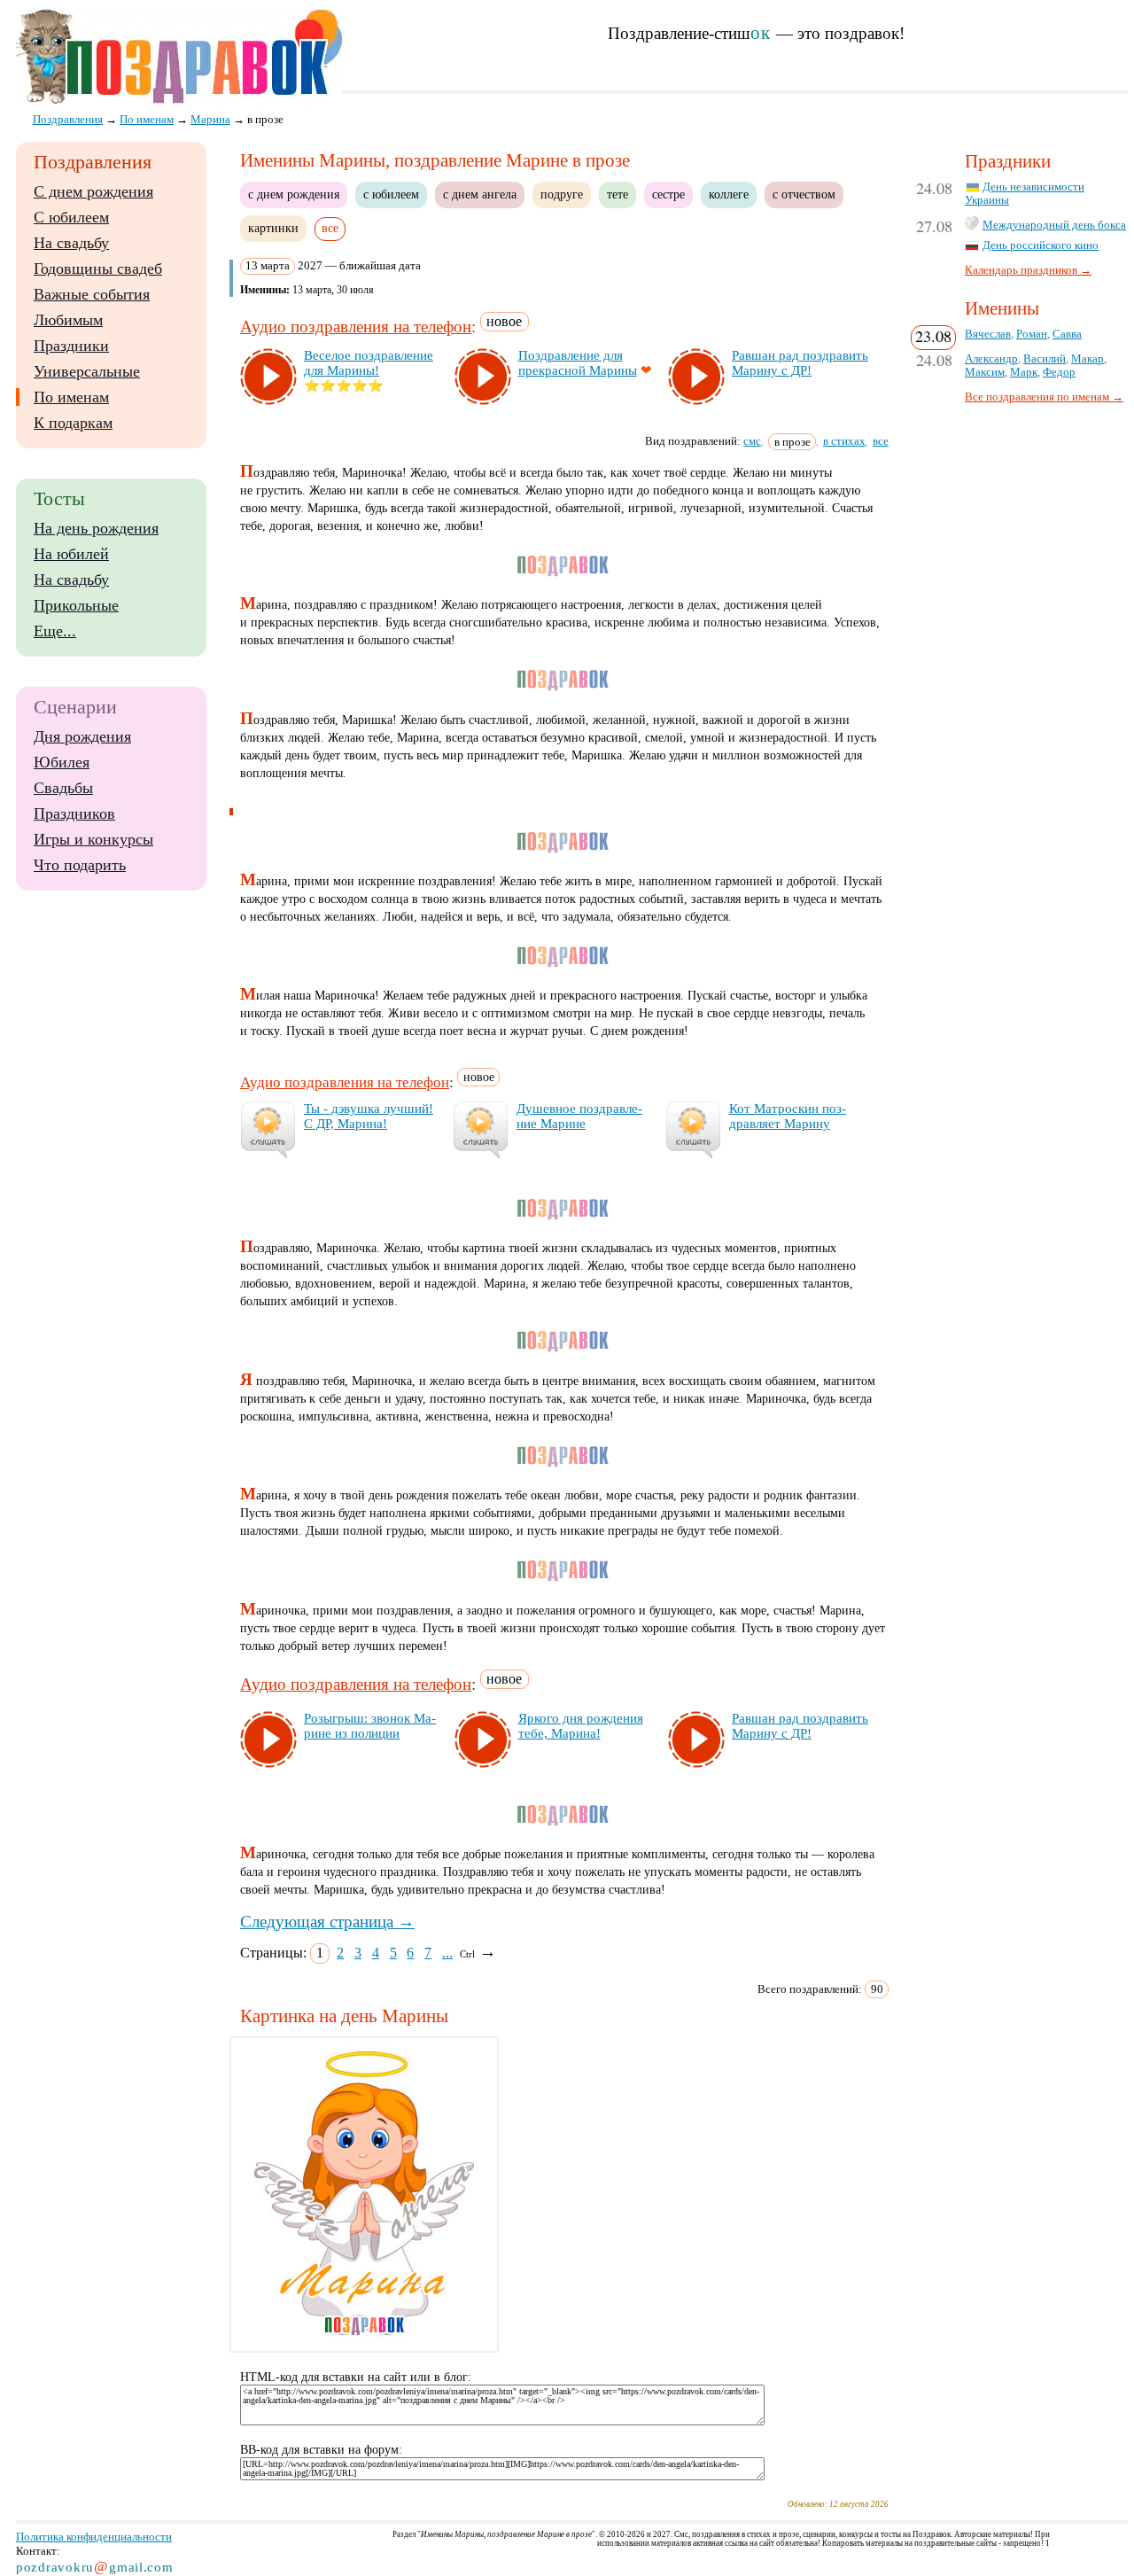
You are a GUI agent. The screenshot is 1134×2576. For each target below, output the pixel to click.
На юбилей (71, 554)
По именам (71, 397)
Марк (1024, 372)
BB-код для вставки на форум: (321, 2450)
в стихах (844, 441)
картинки (273, 228)
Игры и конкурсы (93, 839)
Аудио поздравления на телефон (356, 327)
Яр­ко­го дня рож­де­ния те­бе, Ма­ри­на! (581, 1726)
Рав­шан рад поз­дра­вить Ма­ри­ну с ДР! (800, 363)
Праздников (74, 813)
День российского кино (1041, 245)
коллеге (729, 194)
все (881, 441)
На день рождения (96, 528)
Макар (1087, 359)
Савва (1067, 334)
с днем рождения (294, 194)
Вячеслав (988, 334)
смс (752, 441)
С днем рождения (93, 191)
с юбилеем (391, 194)
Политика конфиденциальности (94, 2537)
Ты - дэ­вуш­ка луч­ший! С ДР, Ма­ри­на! (369, 1116)
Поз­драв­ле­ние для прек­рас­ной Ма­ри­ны (578, 363)
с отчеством (804, 194)
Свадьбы (63, 788)
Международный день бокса (1054, 225)
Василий (1045, 359)
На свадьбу (71, 243)
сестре (668, 194)
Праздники (71, 346)
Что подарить (80, 865)
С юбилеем (71, 217)
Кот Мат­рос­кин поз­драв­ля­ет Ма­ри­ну (788, 1116)
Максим (985, 372)
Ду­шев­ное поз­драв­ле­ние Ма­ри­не (579, 1116)
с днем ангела (480, 194)
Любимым (68, 320)
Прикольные (76, 605)
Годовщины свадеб (98, 268)
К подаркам (73, 423)
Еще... (55, 631)
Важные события (92, 294)
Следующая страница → (327, 1922)
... (447, 1953)
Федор (1059, 372)
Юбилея (62, 762)
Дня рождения (82, 736)
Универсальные (87, 371)
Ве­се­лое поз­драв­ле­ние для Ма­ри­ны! (369, 363)
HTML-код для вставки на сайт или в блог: (356, 2377)
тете (617, 194)
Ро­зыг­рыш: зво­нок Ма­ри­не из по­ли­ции (370, 1726)
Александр (991, 359)
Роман (1032, 334)
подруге (562, 194)
